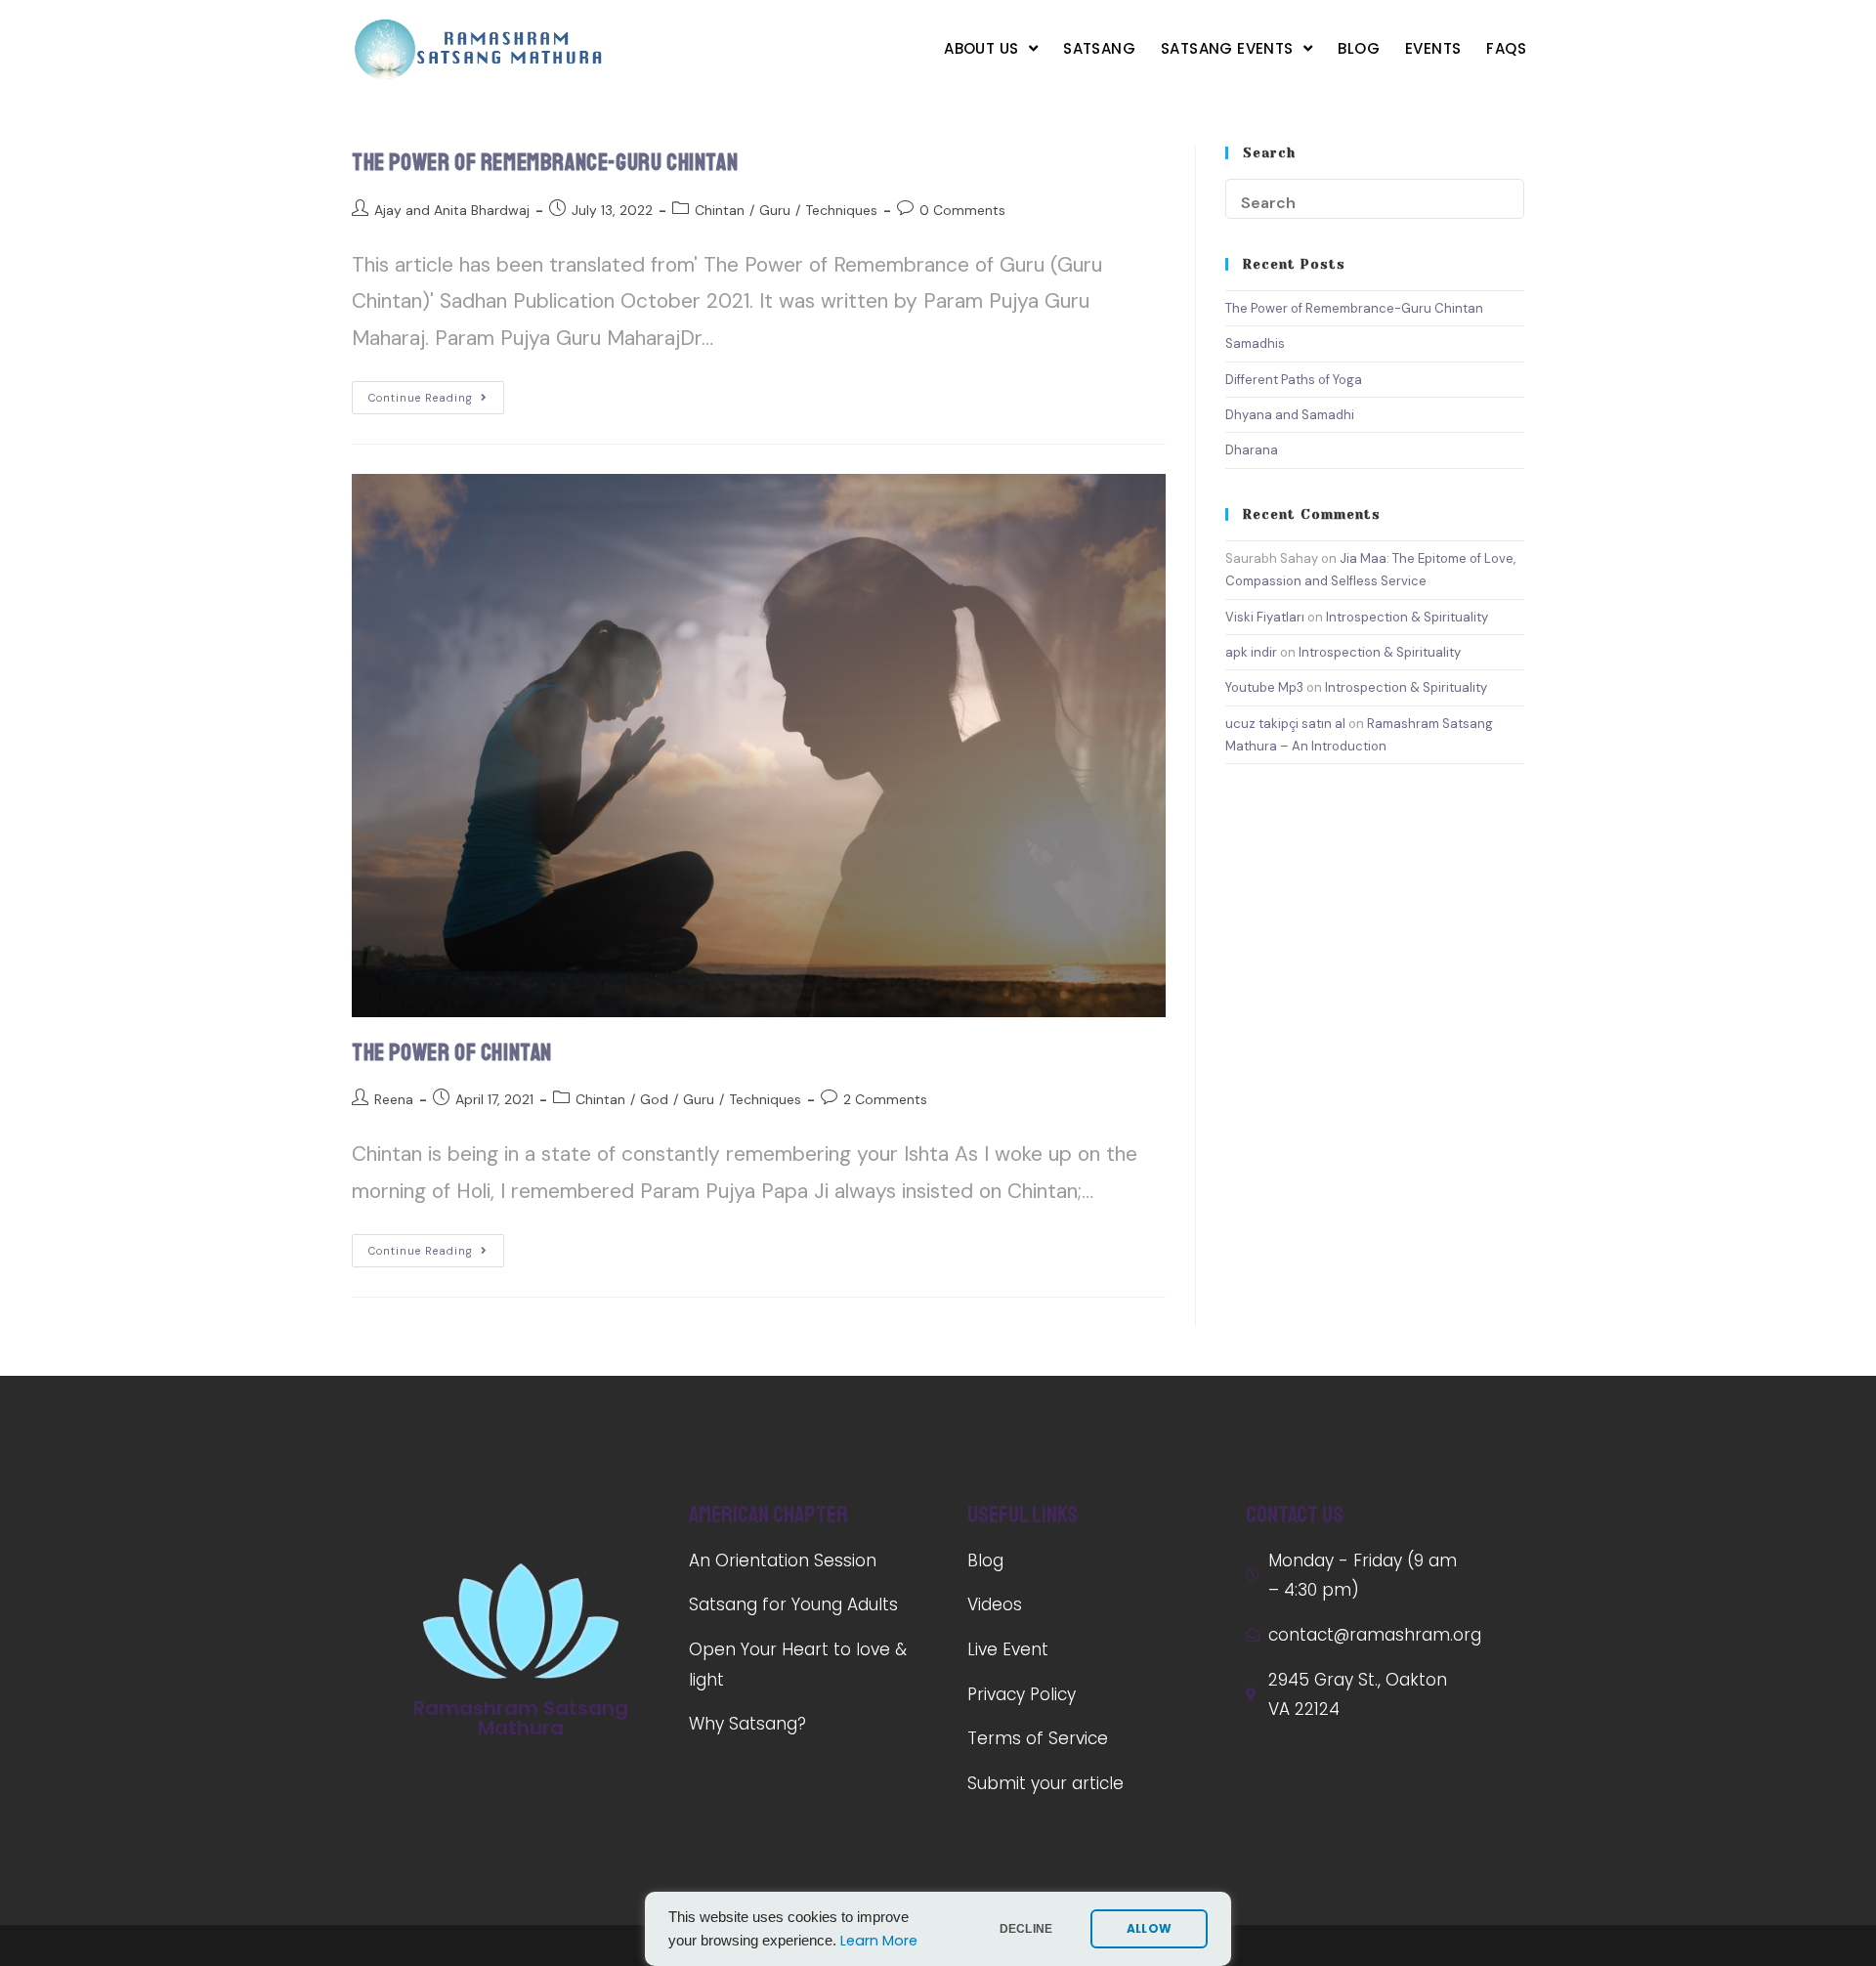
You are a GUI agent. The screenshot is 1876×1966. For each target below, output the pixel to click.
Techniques (841, 210)
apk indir (1251, 652)
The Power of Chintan (452, 1052)
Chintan (720, 210)
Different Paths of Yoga (1294, 380)
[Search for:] (1375, 197)
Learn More (879, 1941)
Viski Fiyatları (1265, 617)
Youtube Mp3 (1264, 687)
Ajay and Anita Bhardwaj (452, 210)
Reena (394, 1099)
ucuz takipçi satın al (1285, 724)
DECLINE (1026, 1929)
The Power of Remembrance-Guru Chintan (545, 162)
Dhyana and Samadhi (1290, 415)
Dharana (1252, 450)
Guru (775, 210)
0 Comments (962, 210)
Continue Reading (421, 398)
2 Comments (885, 1099)
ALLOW (1149, 1928)
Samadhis (1255, 343)
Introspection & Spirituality (1407, 617)
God (654, 1099)
